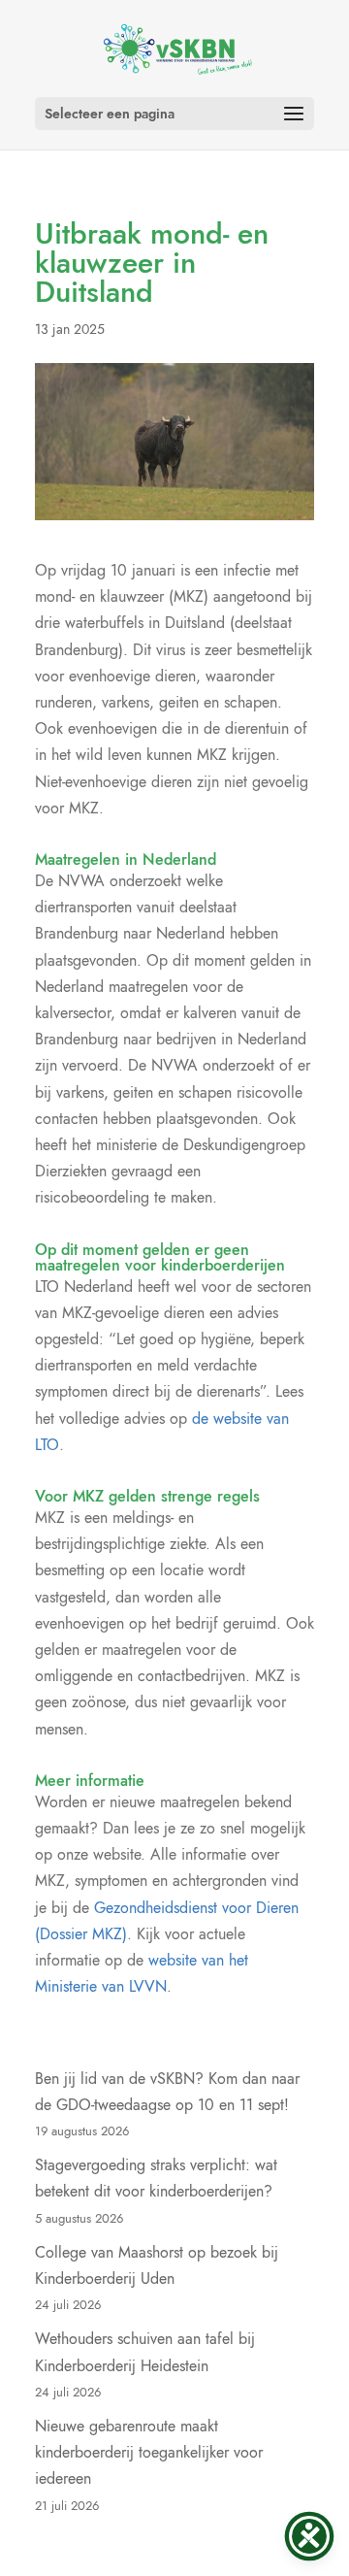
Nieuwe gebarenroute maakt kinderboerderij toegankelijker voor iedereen (149, 2452)
